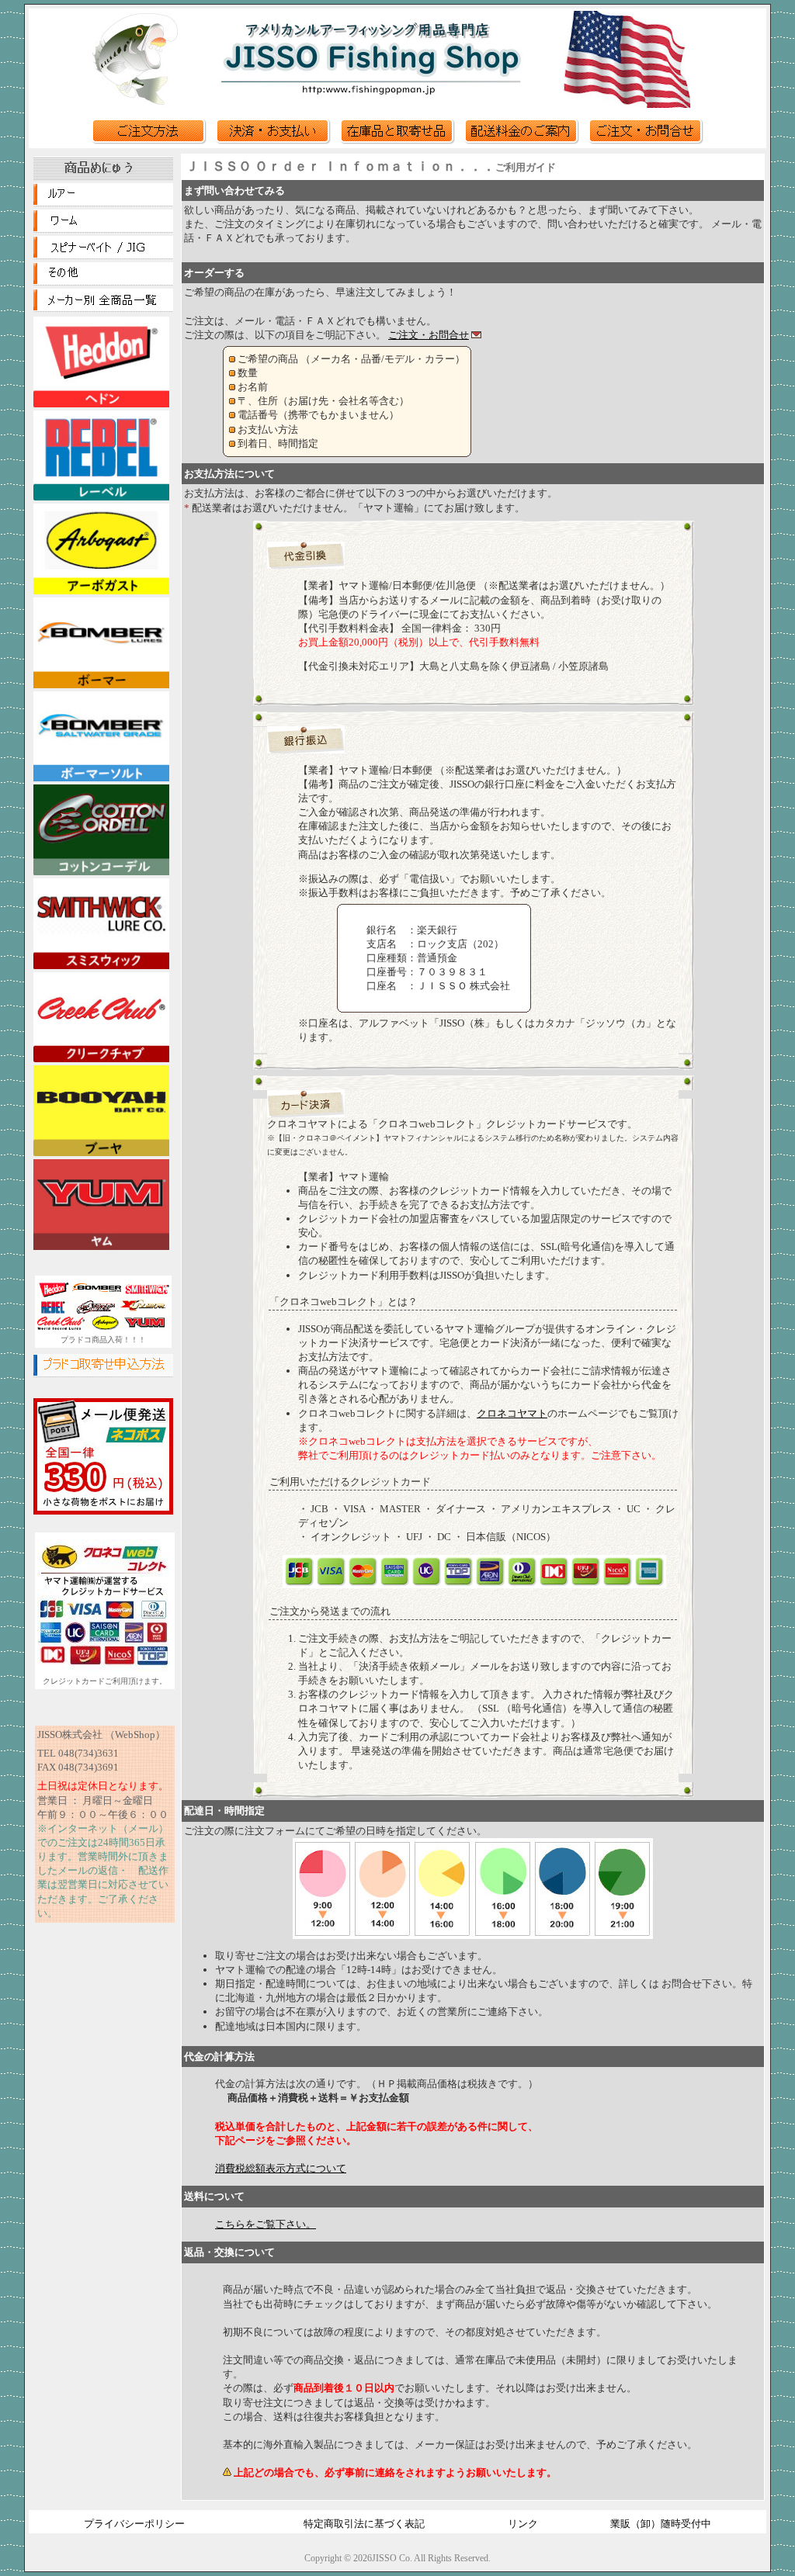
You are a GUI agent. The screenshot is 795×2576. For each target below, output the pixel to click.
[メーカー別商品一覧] (103, 308)
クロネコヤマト (512, 1413)
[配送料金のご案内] (522, 141)
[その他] (103, 282)
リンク (523, 2524)
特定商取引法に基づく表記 (364, 2524)
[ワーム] (103, 229)
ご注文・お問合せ (429, 335)
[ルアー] (103, 203)
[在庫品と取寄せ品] (397, 141)
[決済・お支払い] (273, 141)
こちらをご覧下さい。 (266, 2224)
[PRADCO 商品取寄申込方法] (103, 1373)
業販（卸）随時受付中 (661, 2524)
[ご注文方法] (149, 141)
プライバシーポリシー (134, 2524)
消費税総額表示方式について (281, 2168)
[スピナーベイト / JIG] (103, 255)
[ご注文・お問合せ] (646, 141)
